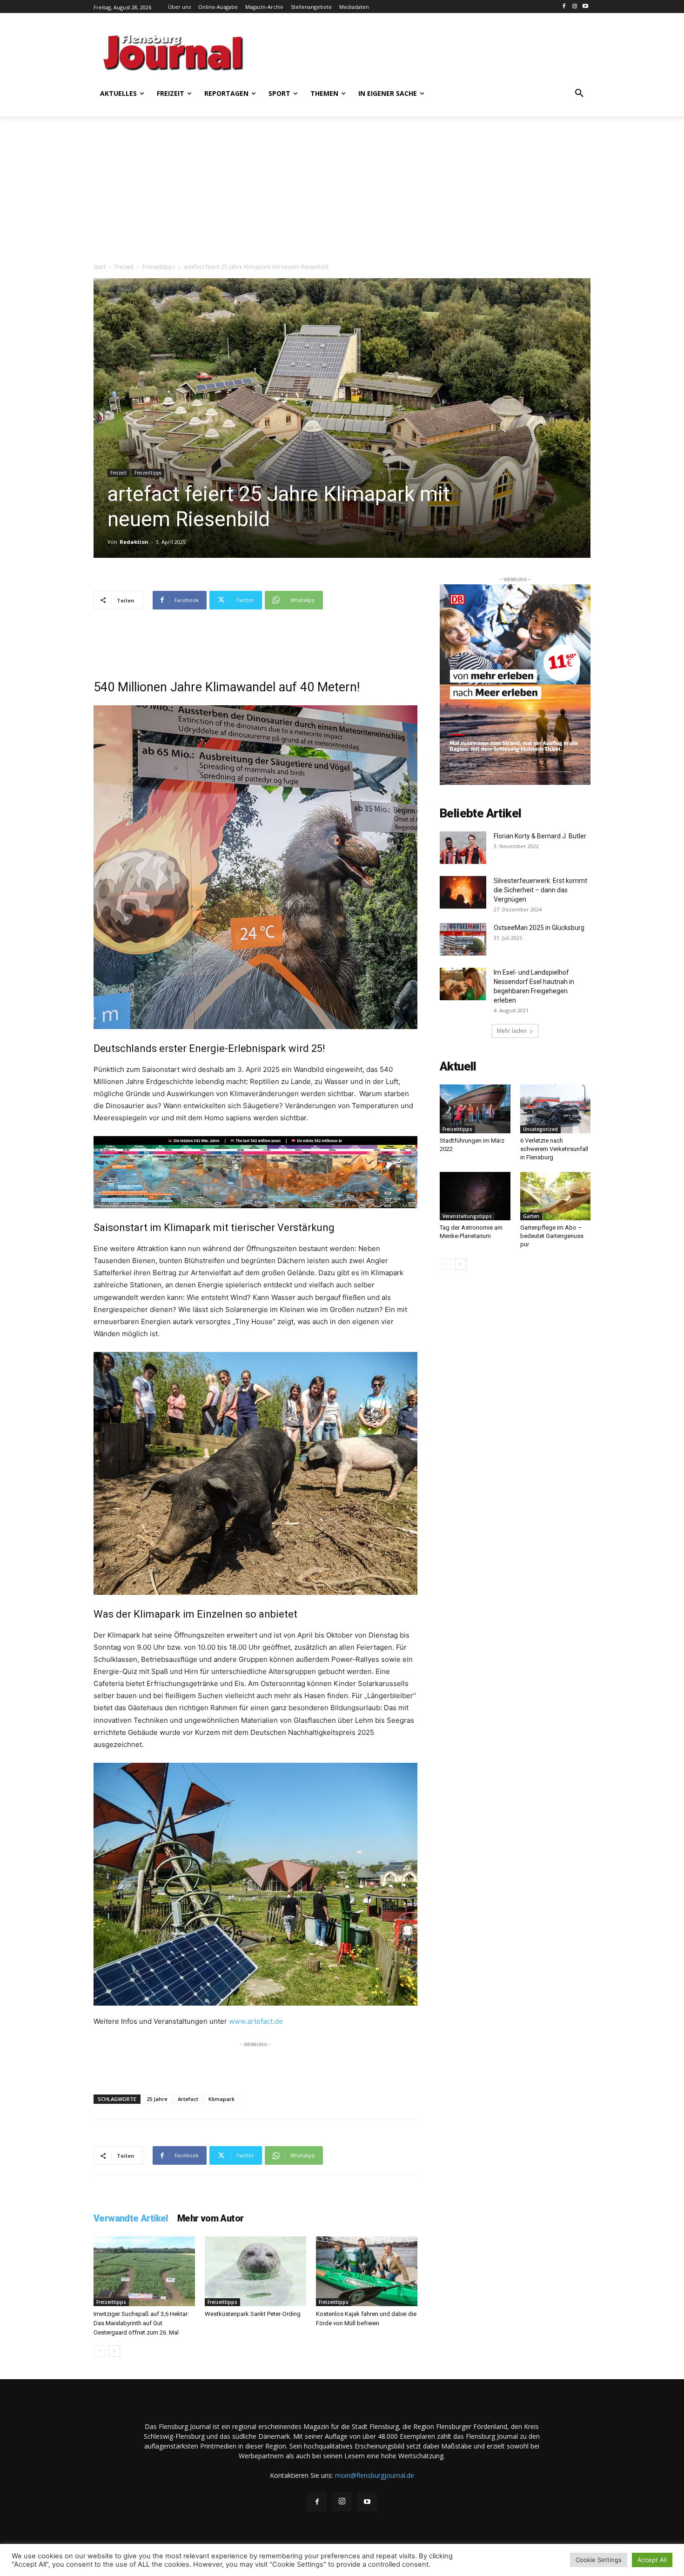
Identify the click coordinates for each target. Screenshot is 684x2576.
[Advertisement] (433, 51)
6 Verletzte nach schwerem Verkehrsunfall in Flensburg (554, 1149)
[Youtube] (585, 7)
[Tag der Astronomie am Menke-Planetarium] (475, 1196)
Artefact (188, 2099)
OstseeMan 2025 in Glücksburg (539, 928)
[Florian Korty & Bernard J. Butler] (463, 848)
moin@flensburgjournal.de (375, 2475)
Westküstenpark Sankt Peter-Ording (253, 2314)
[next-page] (114, 2351)
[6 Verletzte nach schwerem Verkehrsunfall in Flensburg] (556, 1109)
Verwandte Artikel (131, 2218)
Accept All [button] (652, 2560)
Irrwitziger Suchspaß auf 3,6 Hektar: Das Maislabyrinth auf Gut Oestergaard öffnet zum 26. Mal (141, 2323)
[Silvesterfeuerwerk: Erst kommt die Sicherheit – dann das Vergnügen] (463, 892)
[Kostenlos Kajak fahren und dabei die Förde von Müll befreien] (367, 2271)
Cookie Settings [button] (599, 2560)
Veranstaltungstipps (467, 1216)
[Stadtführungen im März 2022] (475, 1109)
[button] (579, 94)
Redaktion (134, 542)
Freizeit (124, 267)
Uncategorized (540, 1129)
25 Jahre (157, 2099)
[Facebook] (564, 7)
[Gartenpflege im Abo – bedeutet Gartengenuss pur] (556, 1196)
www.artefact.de (256, 2021)
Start (100, 267)
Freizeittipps (159, 267)
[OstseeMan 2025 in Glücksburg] (463, 939)
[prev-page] (99, 2351)
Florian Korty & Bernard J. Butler (540, 836)
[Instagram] (574, 7)
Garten (531, 1216)
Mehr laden (512, 1031)
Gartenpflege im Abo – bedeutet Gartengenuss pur (552, 1236)
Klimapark (221, 2099)
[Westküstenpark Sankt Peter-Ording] (255, 2271)
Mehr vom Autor (211, 2218)
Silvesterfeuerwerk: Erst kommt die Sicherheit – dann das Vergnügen (540, 890)
